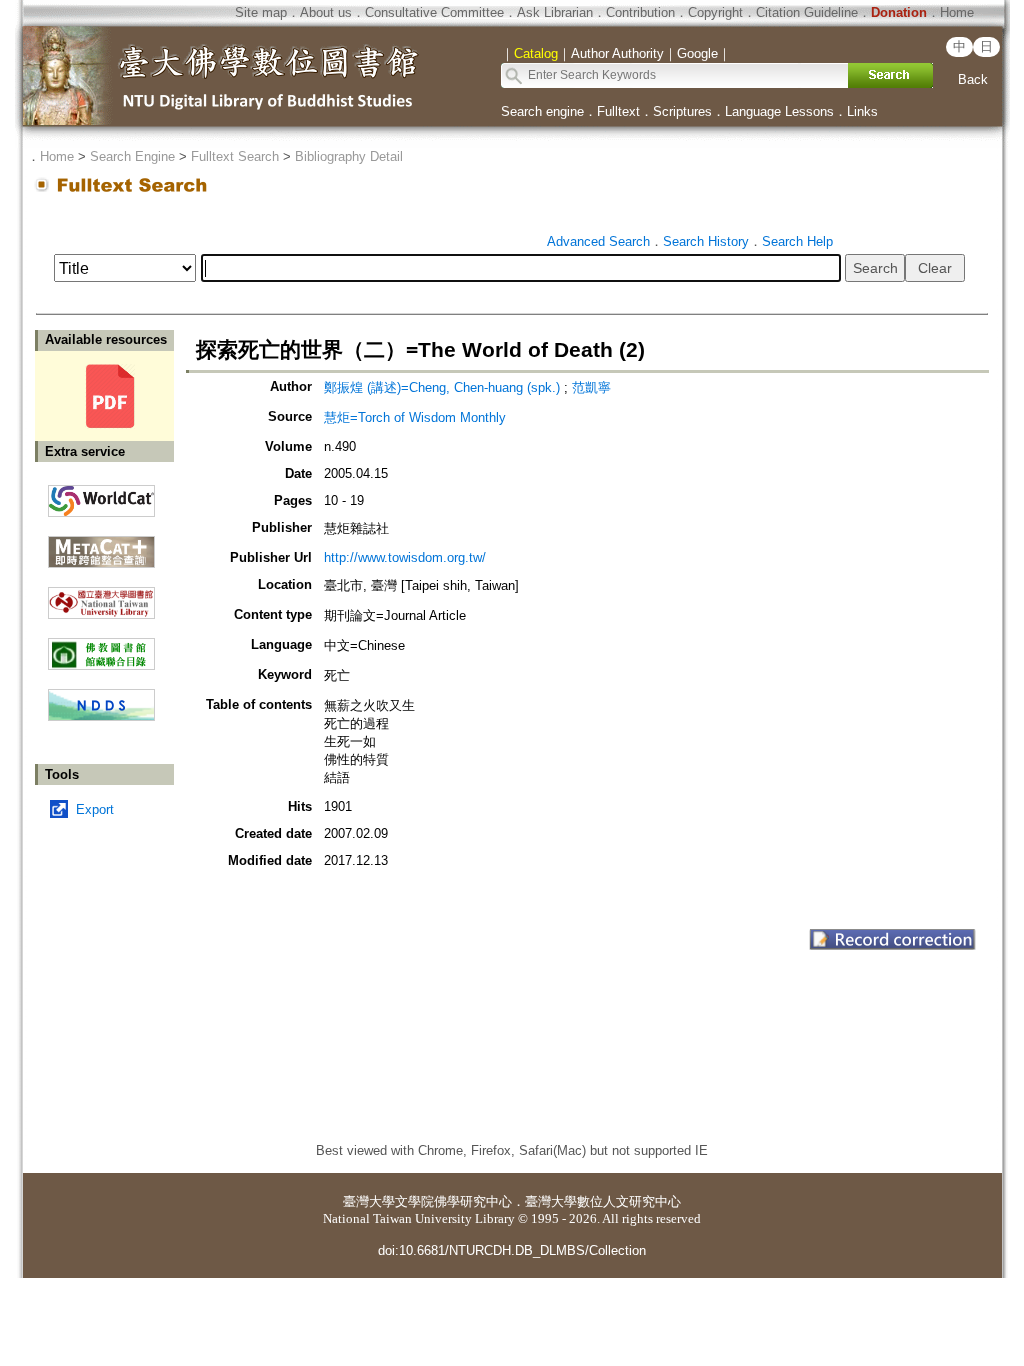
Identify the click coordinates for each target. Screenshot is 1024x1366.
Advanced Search (598, 241)
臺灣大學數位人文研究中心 (603, 1201)
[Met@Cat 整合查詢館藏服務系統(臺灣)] (101, 544)
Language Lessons (779, 111)
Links (862, 111)
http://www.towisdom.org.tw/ (405, 557)
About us (326, 12)
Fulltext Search (235, 156)
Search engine (542, 111)
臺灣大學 (369, 1201)
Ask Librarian (555, 12)
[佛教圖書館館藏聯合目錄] (101, 646)
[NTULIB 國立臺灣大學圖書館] (101, 595)
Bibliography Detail (349, 156)
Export (95, 809)
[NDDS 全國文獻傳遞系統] (101, 716)
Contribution (640, 12)
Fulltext (618, 111)
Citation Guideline (807, 12)
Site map (261, 12)
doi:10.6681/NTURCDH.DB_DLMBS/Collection (512, 1250)
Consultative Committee (434, 12)
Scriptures (682, 111)
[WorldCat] (101, 496)
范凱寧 (591, 387)
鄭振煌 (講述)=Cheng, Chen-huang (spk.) (442, 387)
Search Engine (132, 156)
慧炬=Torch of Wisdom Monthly (415, 417)
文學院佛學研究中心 (453, 1201)
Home (957, 12)
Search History (706, 241)
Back (973, 79)
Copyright (715, 12)
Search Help (797, 241)
